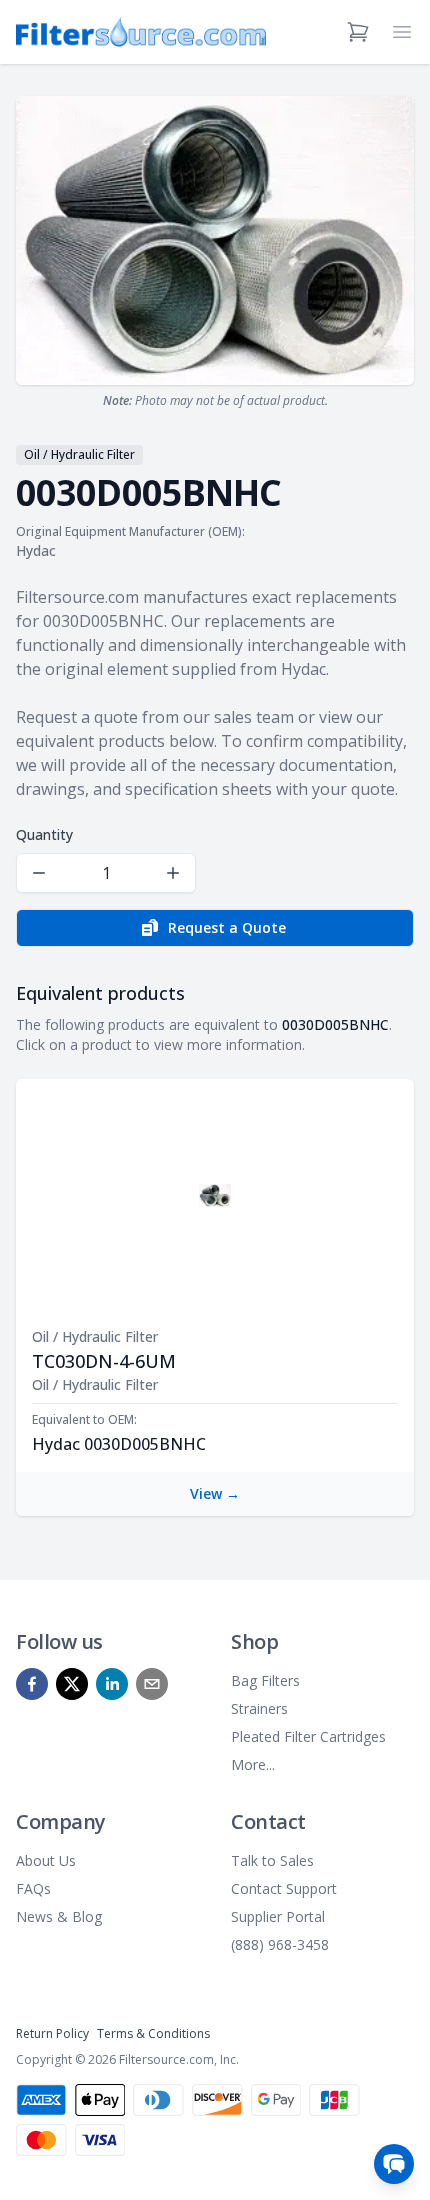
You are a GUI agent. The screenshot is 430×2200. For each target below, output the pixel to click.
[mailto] (152, 1684)
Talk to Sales (272, 1860)
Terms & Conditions (153, 2033)
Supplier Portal (278, 1916)
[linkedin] (112, 1684)
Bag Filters (265, 1680)
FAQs (33, 1888)
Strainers (259, 1708)
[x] (72, 1684)
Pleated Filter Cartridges (308, 1736)
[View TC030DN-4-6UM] (214, 1195)
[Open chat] (394, 2164)
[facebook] (32, 1684)
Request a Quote (227, 927)
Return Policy (52, 2033)
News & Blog (59, 1916)
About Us (46, 1860)
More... (253, 1764)
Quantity (44, 834)
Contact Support (284, 1888)
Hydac (36, 550)
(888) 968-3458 (280, 1944)
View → (215, 1493)
